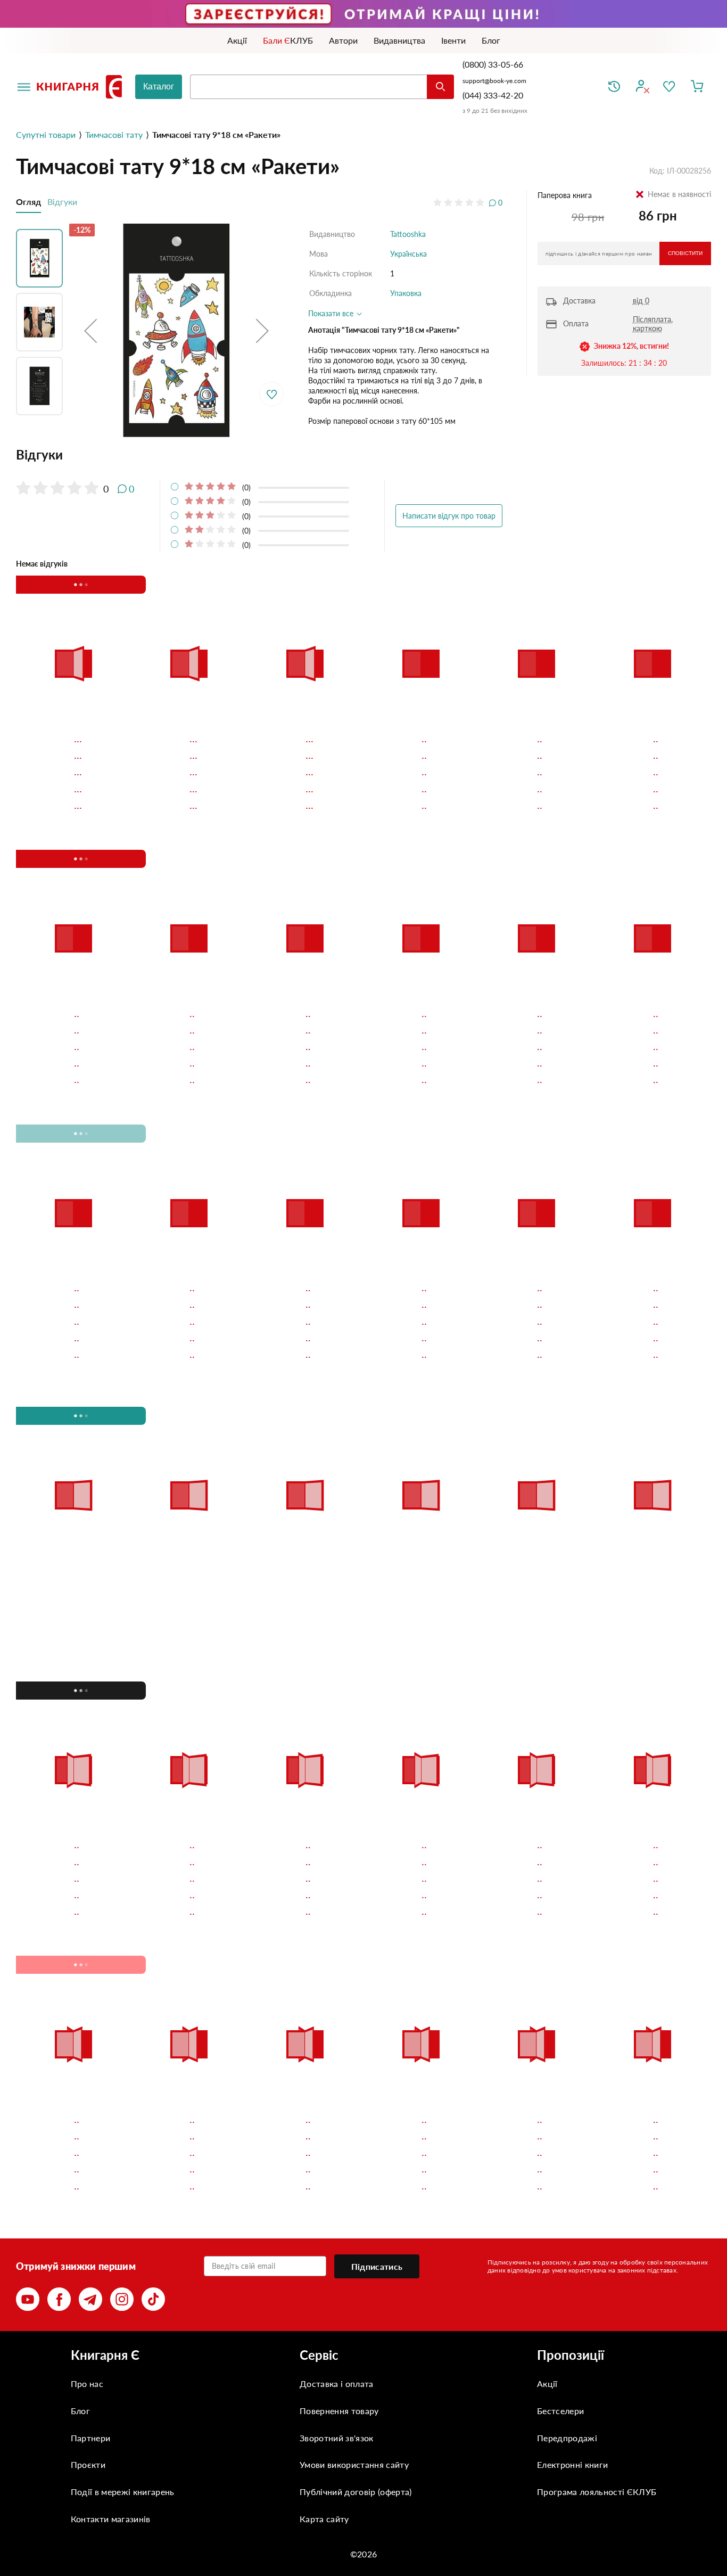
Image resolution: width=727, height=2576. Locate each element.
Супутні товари (46, 134)
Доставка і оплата (336, 2384)
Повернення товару (339, 2411)
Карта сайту (324, 2519)
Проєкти (88, 2464)
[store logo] (81, 87)
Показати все (332, 313)
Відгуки (62, 202)
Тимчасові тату (114, 134)
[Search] (440, 87)
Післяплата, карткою (653, 324)
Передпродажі (567, 2438)
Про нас (87, 2384)
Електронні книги (572, 2464)
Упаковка (406, 293)
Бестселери (560, 2411)
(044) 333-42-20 (493, 95)
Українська (408, 254)
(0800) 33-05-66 (494, 64)
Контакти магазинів (111, 2519)
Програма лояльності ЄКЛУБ (597, 2492)
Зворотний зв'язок (336, 2438)
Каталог (159, 87)
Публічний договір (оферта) (356, 2492)
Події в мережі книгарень (123, 2492)
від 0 (641, 301)
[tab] (259, 455)
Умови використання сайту (354, 2464)
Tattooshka (408, 234)
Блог (80, 2411)
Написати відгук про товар (449, 516)
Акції (547, 2384)
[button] (90, 331)
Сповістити (685, 253)
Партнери (91, 2438)
